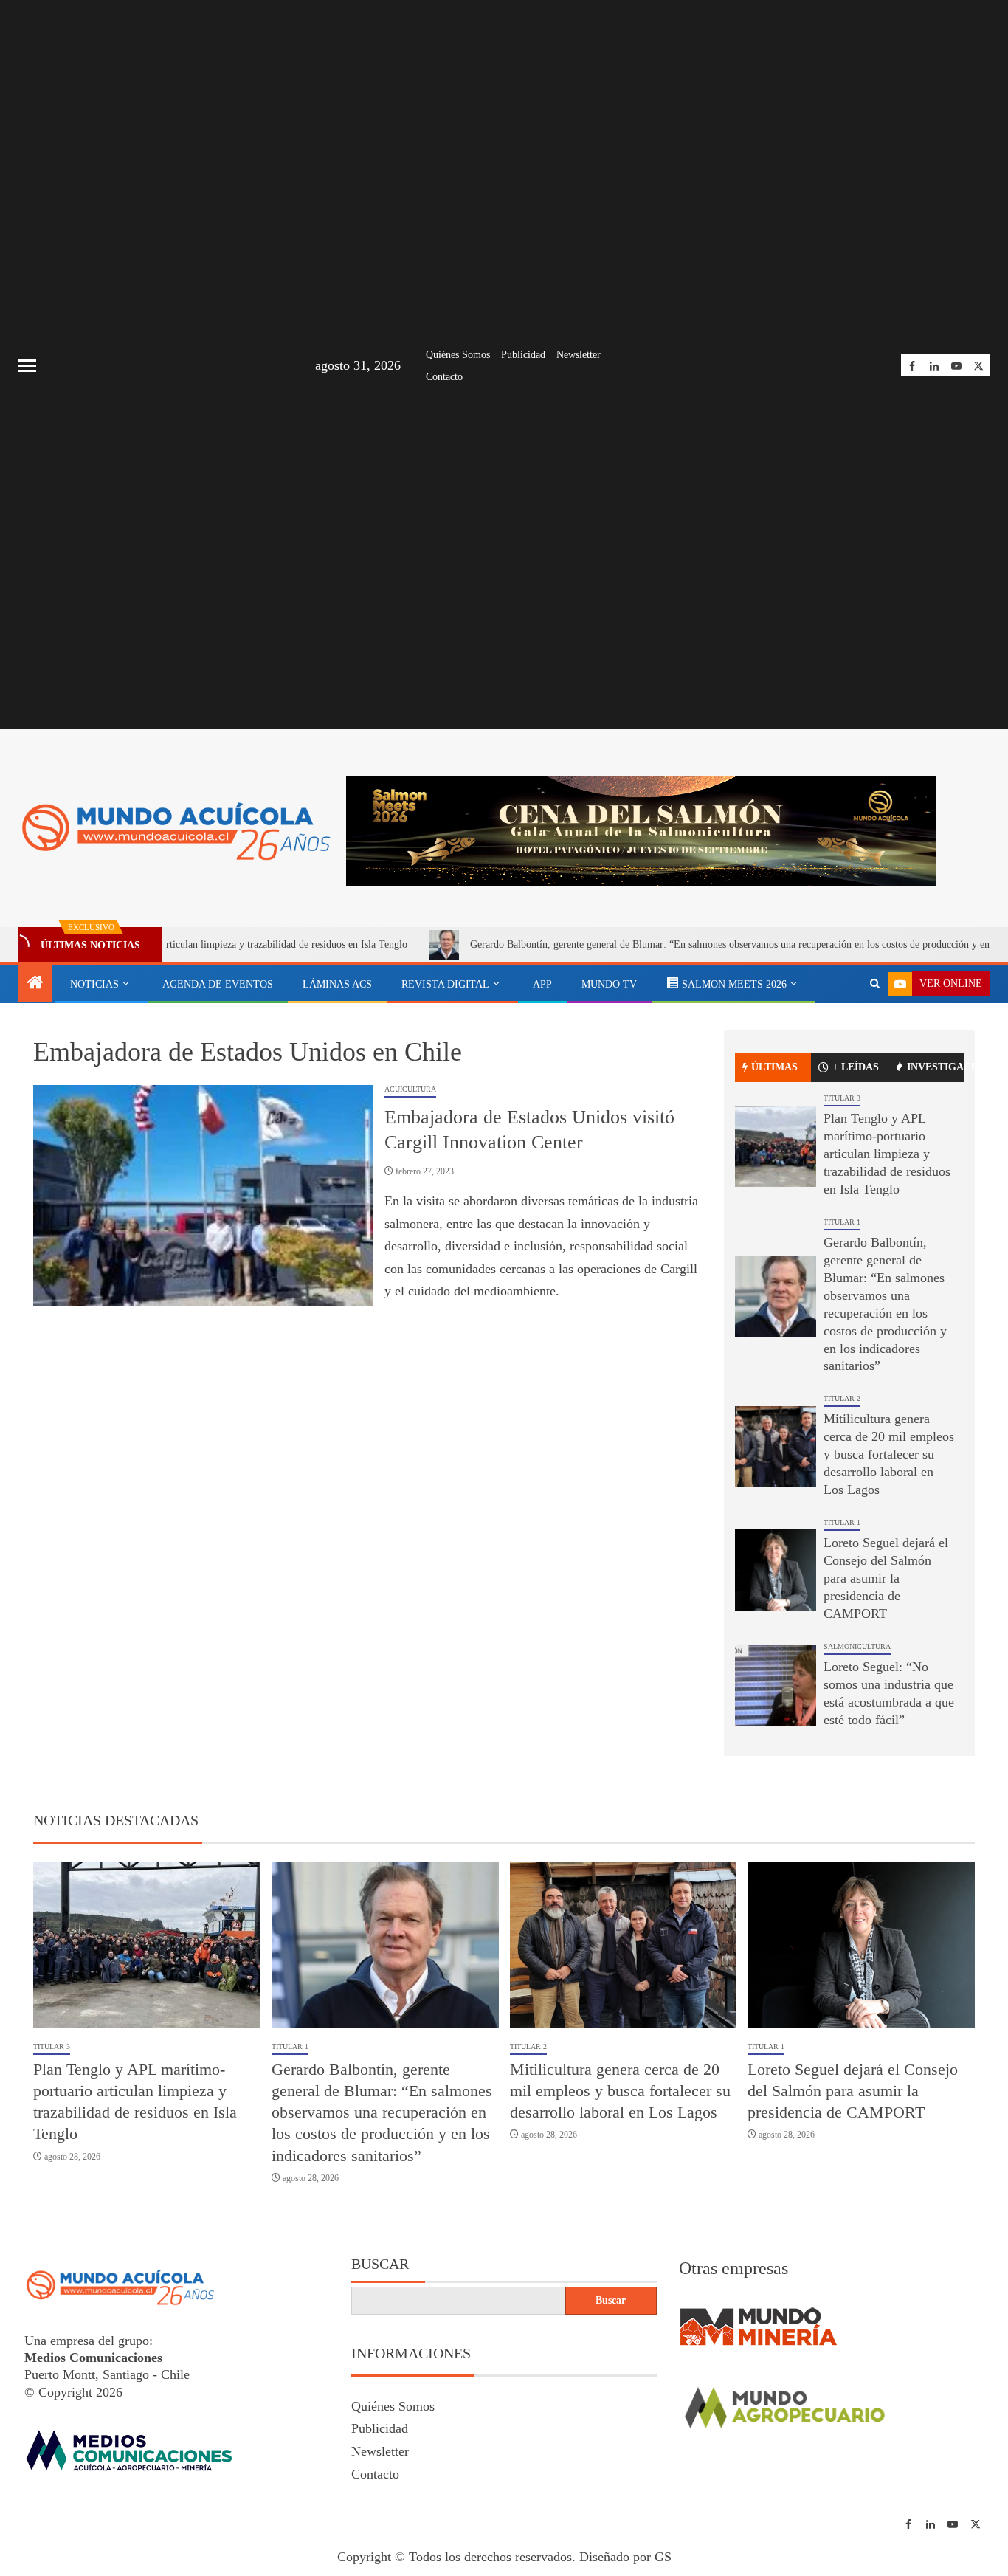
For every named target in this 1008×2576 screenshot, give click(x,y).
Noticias (94, 984)
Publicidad (523, 355)
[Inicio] (35, 984)
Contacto (444, 377)
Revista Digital (445, 984)
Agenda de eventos (218, 984)
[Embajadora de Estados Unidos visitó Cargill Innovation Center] (203, 1196)
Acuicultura (410, 1089)
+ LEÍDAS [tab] (856, 1067)
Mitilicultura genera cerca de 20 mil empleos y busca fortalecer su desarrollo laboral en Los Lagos (889, 1454)
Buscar (380, 2264)
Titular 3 (842, 1098)
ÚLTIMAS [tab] (774, 1067)
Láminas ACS (337, 984)
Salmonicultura (857, 1646)
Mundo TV (609, 984)
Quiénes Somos (458, 355)
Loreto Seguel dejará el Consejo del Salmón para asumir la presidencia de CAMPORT (886, 1578)
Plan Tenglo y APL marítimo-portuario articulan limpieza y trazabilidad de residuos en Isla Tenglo (887, 1154)
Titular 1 (842, 1222)
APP (542, 984)
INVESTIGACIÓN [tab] (935, 1067)
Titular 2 (842, 1398)
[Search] (875, 984)
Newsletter (579, 355)
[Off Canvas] (27, 366)
